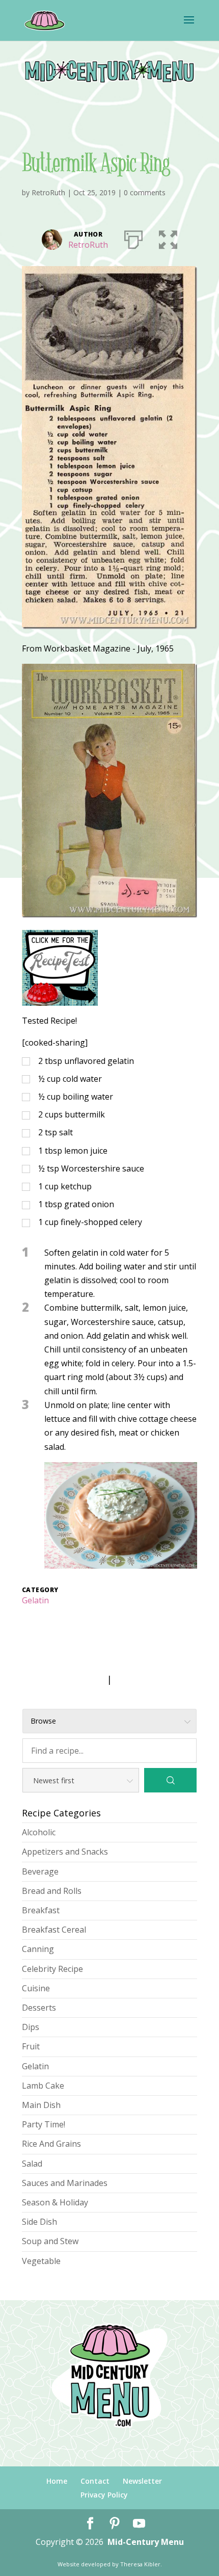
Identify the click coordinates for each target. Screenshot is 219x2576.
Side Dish (39, 2222)
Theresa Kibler (140, 2564)
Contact (95, 2481)
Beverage (40, 1871)
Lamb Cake (43, 2086)
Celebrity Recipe (52, 1969)
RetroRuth (48, 192)
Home (57, 2481)
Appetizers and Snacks (65, 1852)
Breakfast (41, 1910)
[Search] (170, 1780)
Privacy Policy (104, 2495)
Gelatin (35, 1600)
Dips (31, 2027)
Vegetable (41, 2261)
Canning (38, 1949)
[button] (168, 238)
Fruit (31, 2046)
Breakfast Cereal (54, 1930)
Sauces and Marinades (65, 2183)
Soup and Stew (50, 2241)
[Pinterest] (115, 2524)
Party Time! (44, 2124)
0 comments (145, 192)
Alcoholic (39, 1832)
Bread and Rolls (52, 1891)
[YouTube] (139, 2524)
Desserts (39, 2008)
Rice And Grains (51, 2144)
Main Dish (41, 2105)
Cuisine (36, 1988)
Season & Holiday (55, 2202)
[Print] (133, 238)
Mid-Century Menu (146, 2542)
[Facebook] (90, 2524)
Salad (32, 2164)
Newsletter (142, 2481)
